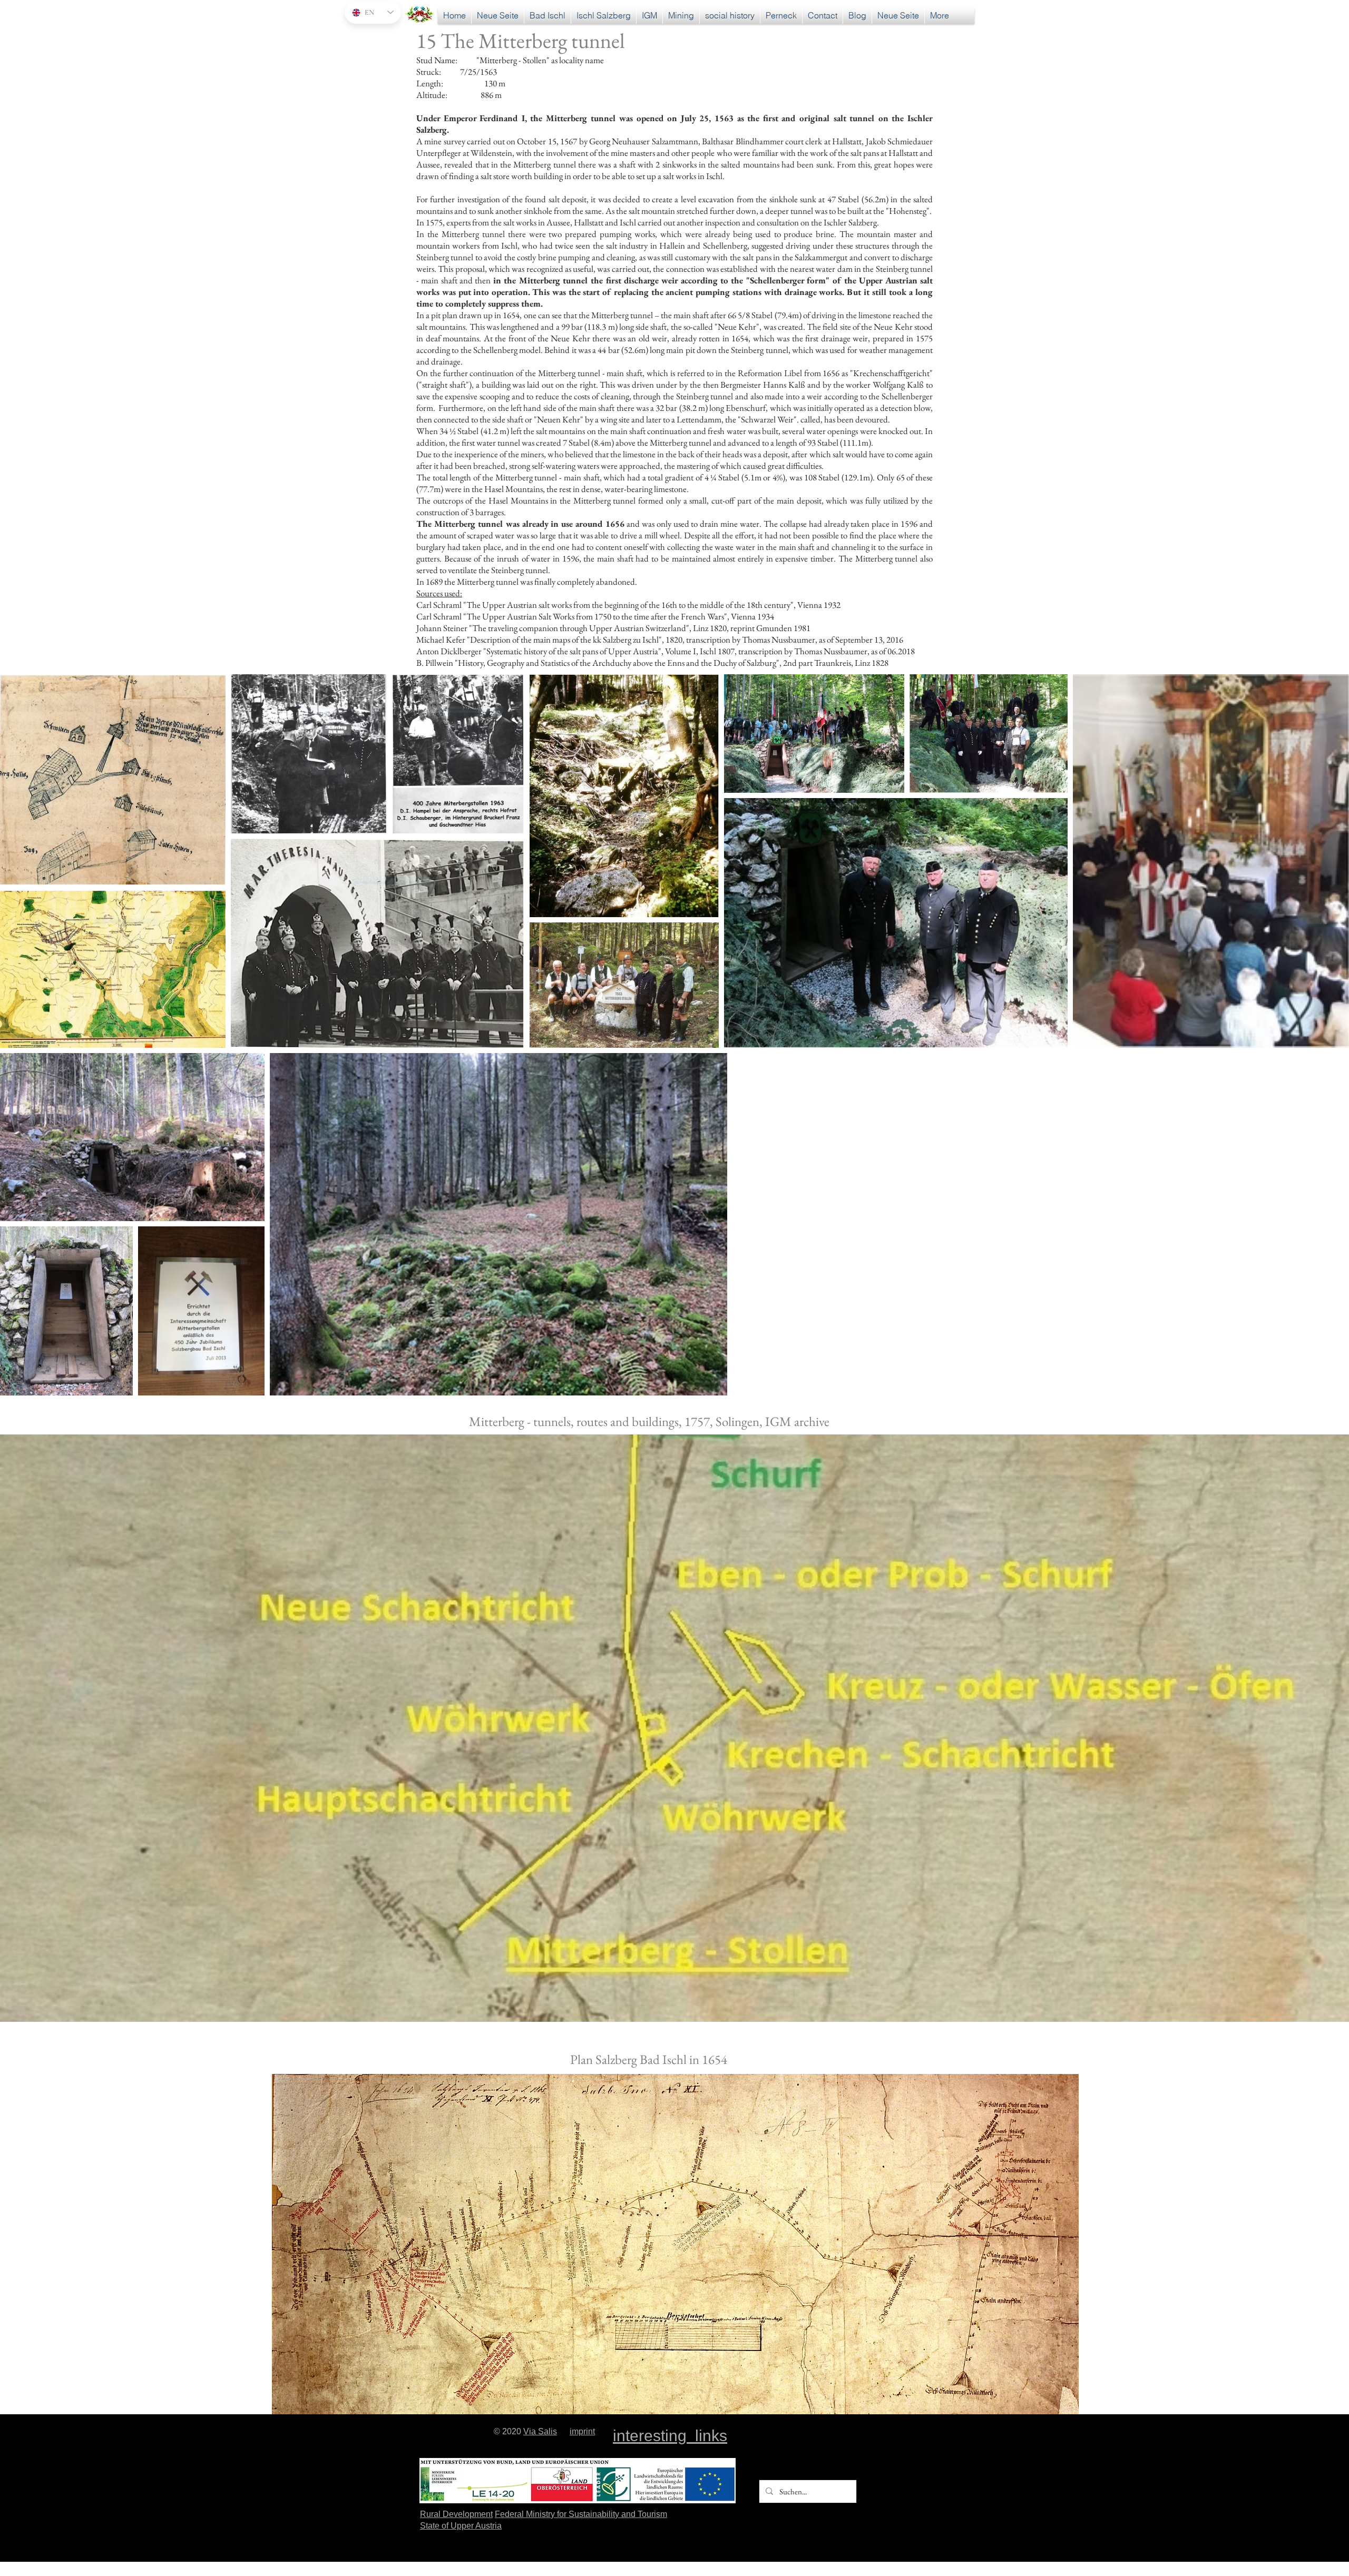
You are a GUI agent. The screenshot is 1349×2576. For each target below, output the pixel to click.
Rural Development (456, 2514)
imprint (582, 2431)
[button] (730, 16)
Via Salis (540, 2431)
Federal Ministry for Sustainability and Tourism (581, 2514)
